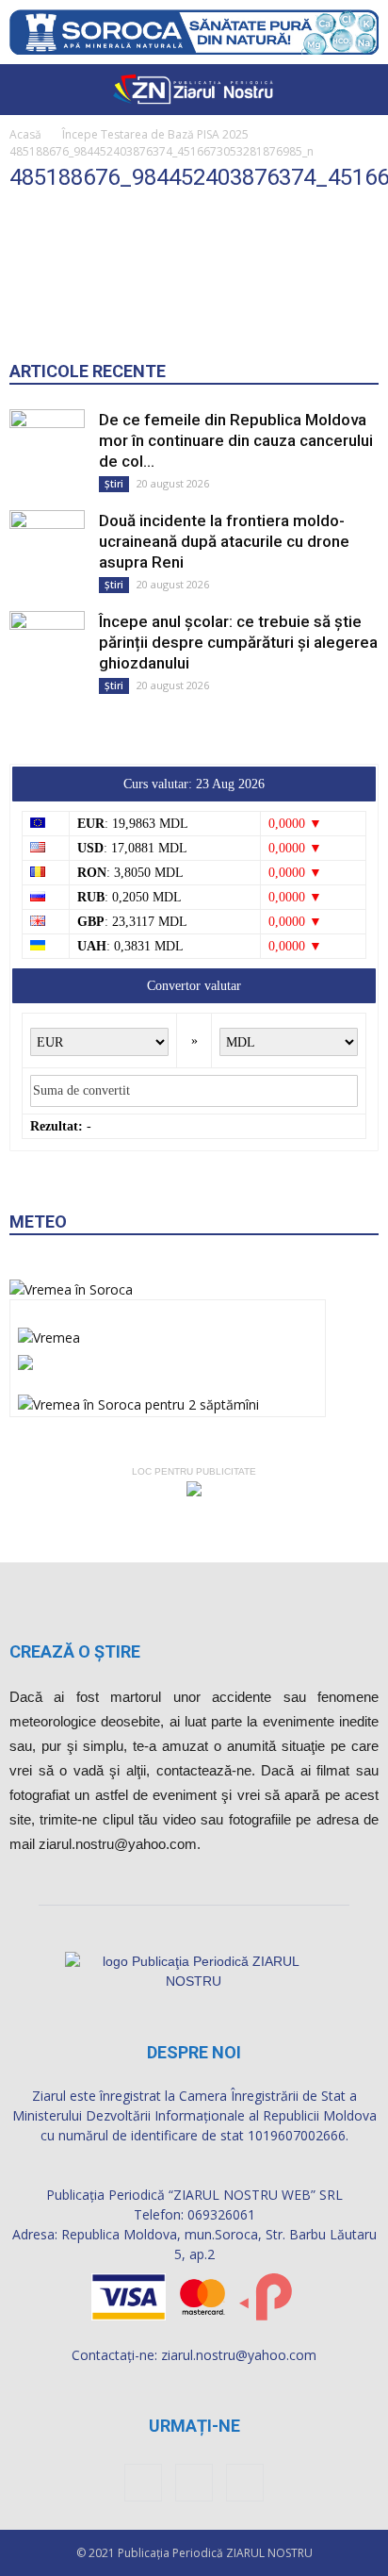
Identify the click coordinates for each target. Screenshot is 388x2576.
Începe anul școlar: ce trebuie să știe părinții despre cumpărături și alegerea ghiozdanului (238, 642)
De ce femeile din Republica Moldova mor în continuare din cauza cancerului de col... (236, 440)
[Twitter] (245, 2483)
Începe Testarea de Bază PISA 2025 (155, 134)
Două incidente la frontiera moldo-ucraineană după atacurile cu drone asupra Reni (224, 541)
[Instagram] (194, 2483)
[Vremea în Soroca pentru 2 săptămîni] (138, 1400)
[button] (362, 90)
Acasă (25, 134)
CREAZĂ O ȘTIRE (75, 1651)
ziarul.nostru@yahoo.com (239, 2355)
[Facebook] (143, 2483)
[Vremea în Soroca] (71, 1289)
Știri (114, 484)
